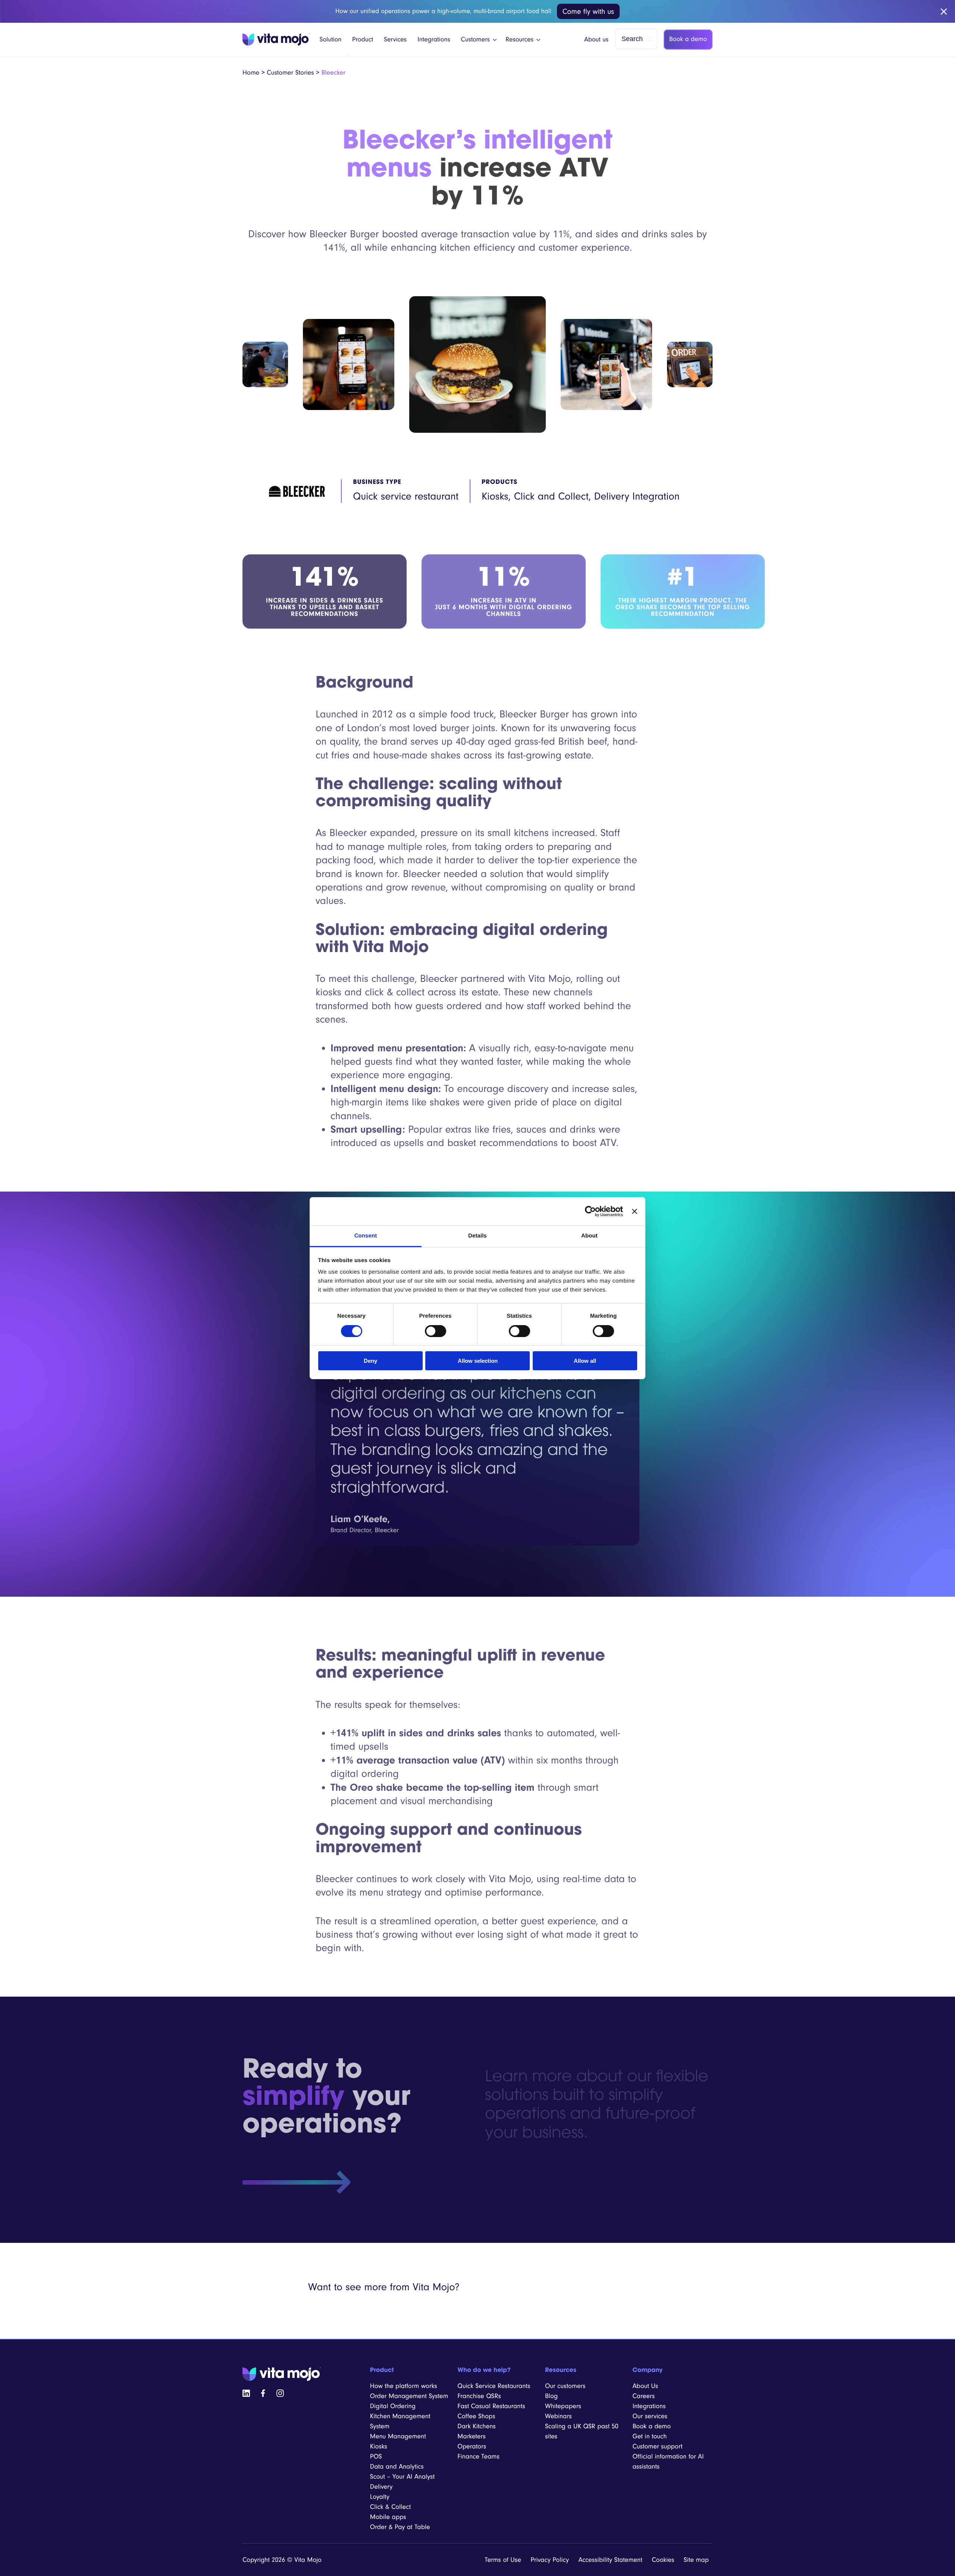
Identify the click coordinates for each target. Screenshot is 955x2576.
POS (376, 2456)
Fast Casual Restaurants (491, 2406)
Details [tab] (477, 1236)
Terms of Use (503, 2560)
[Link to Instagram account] (280, 2393)
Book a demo (688, 39)
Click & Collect (390, 2507)
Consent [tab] (366, 1236)
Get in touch (649, 2436)
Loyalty (380, 2497)
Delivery (381, 2487)
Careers (644, 2396)
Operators (472, 2446)
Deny (370, 1361)
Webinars (558, 2416)
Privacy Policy (550, 2560)
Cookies (663, 2560)
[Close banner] (635, 1211)
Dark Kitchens (476, 2426)
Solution (331, 40)
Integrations (434, 40)
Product (363, 40)
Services (395, 40)
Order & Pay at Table (400, 2527)
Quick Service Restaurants (494, 2386)
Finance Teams (478, 2456)
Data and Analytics (397, 2467)
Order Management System (409, 2396)
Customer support (657, 2446)
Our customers (565, 2386)
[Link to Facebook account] (263, 2393)
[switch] (436, 1331)
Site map (696, 2560)
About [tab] (589, 1236)
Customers (476, 40)
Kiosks (379, 2446)
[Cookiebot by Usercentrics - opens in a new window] (590, 1211)
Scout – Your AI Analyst (402, 2477)
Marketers (471, 2436)
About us (596, 40)
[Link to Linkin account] (246, 2393)
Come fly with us (588, 11)
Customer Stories (290, 73)
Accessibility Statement (610, 2560)
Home (251, 73)
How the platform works (404, 2386)
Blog (551, 2396)
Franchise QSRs (479, 2396)
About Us (645, 2386)
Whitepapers (563, 2406)
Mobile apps (388, 2517)
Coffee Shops (476, 2416)
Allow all (585, 1361)
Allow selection (478, 1361)
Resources (519, 40)
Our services (650, 2416)
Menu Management (398, 2436)
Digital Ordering (393, 2406)
